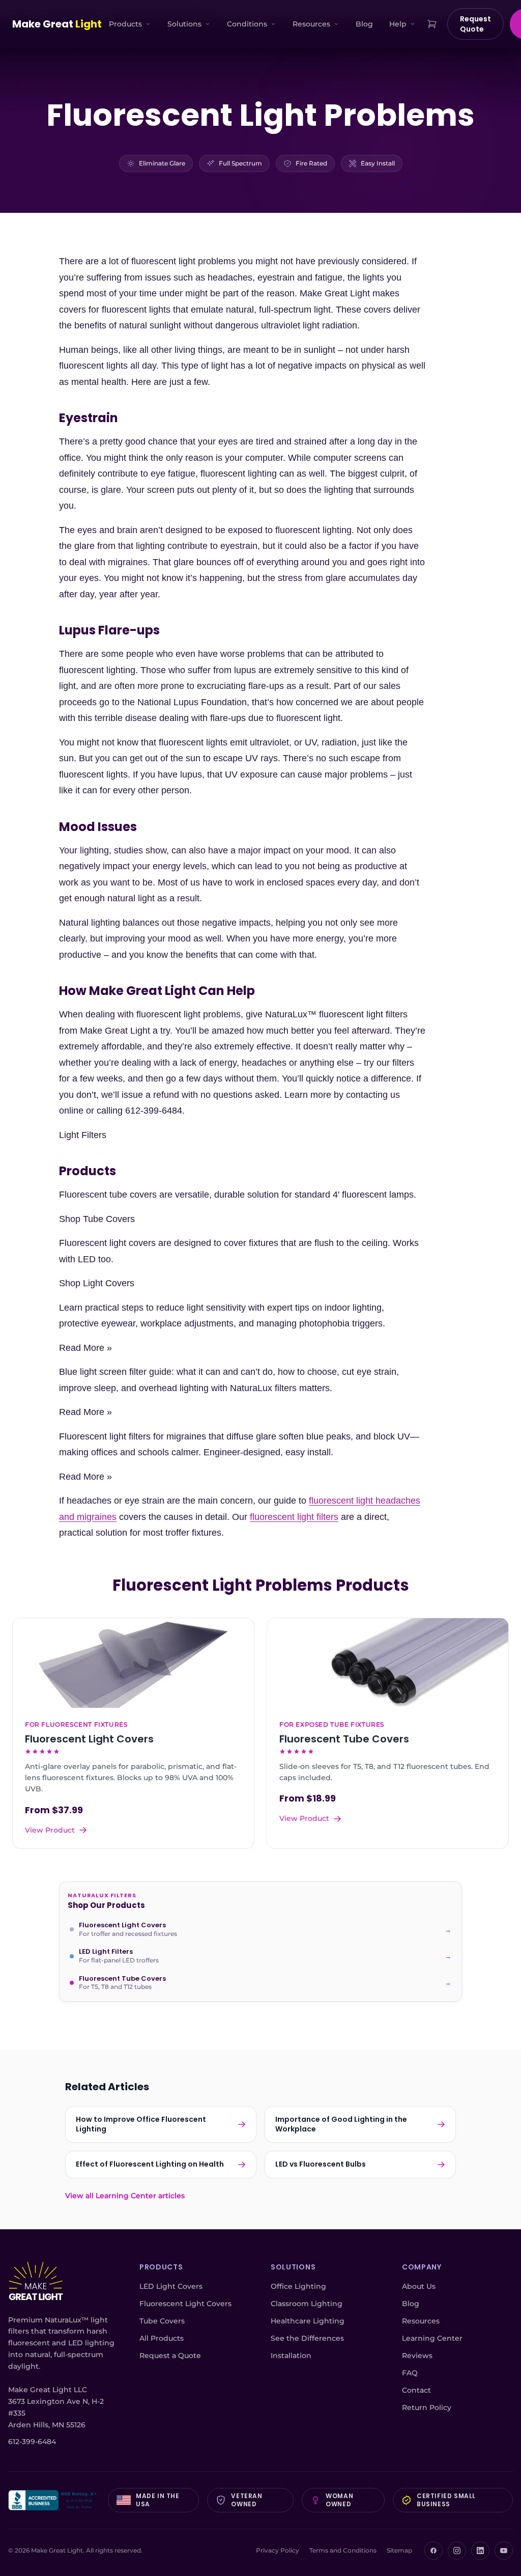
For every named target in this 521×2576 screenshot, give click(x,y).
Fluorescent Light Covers (185, 2304)
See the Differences (307, 2338)
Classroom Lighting (307, 2304)
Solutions (184, 24)
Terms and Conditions (343, 2550)
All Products (162, 2338)
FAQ (410, 2373)
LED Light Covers (171, 2286)
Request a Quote (170, 2356)
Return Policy (427, 2407)
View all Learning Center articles (125, 2196)
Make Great (57, 24)
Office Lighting (298, 2286)
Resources (311, 24)
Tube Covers (162, 2321)
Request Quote (475, 24)
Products (125, 24)
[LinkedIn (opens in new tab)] (480, 2551)
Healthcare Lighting (308, 2321)
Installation (291, 2356)
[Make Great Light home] (36, 2282)
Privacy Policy (278, 2550)
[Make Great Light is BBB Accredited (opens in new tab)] (54, 2500)
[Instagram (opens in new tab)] (457, 2551)
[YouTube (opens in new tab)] (504, 2551)
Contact (416, 2390)
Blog (364, 24)
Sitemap (399, 2550)
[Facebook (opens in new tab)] (433, 2551)
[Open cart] (432, 24)
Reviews (417, 2356)
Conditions (247, 24)
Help (398, 24)
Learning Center (432, 2338)
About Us (419, 2286)
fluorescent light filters (294, 1517)
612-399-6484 (32, 2442)
